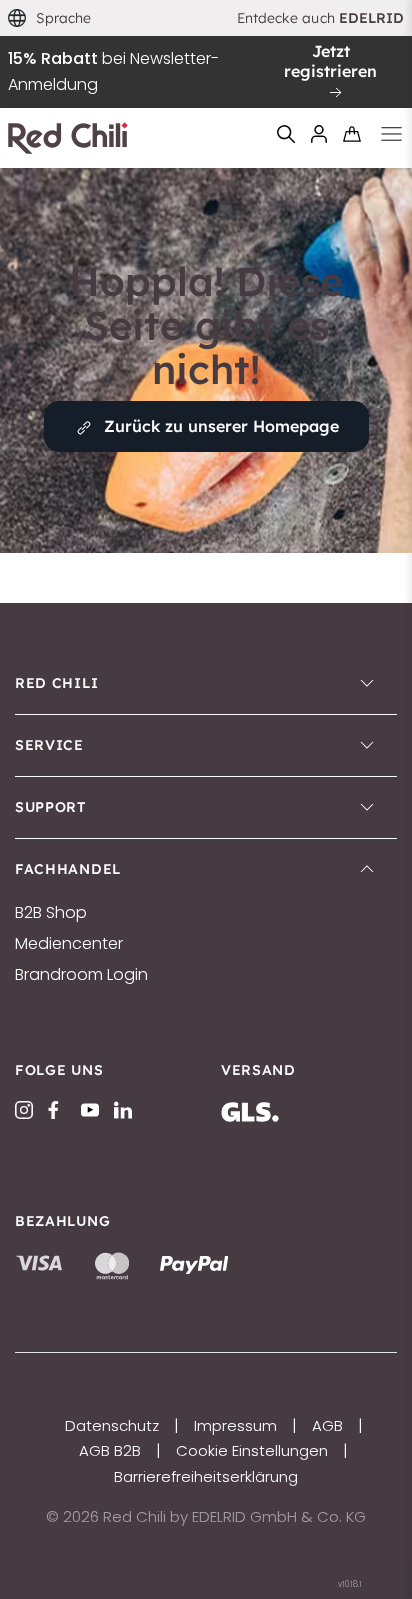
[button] (50, 18)
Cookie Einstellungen (252, 1450)
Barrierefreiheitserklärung (206, 1476)
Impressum (235, 1425)
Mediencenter (69, 944)
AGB (327, 1425)
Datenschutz (112, 1425)
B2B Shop (51, 913)
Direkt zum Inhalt (206, 12)
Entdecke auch (321, 18)
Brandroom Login (81, 975)
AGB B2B (110, 1450)
